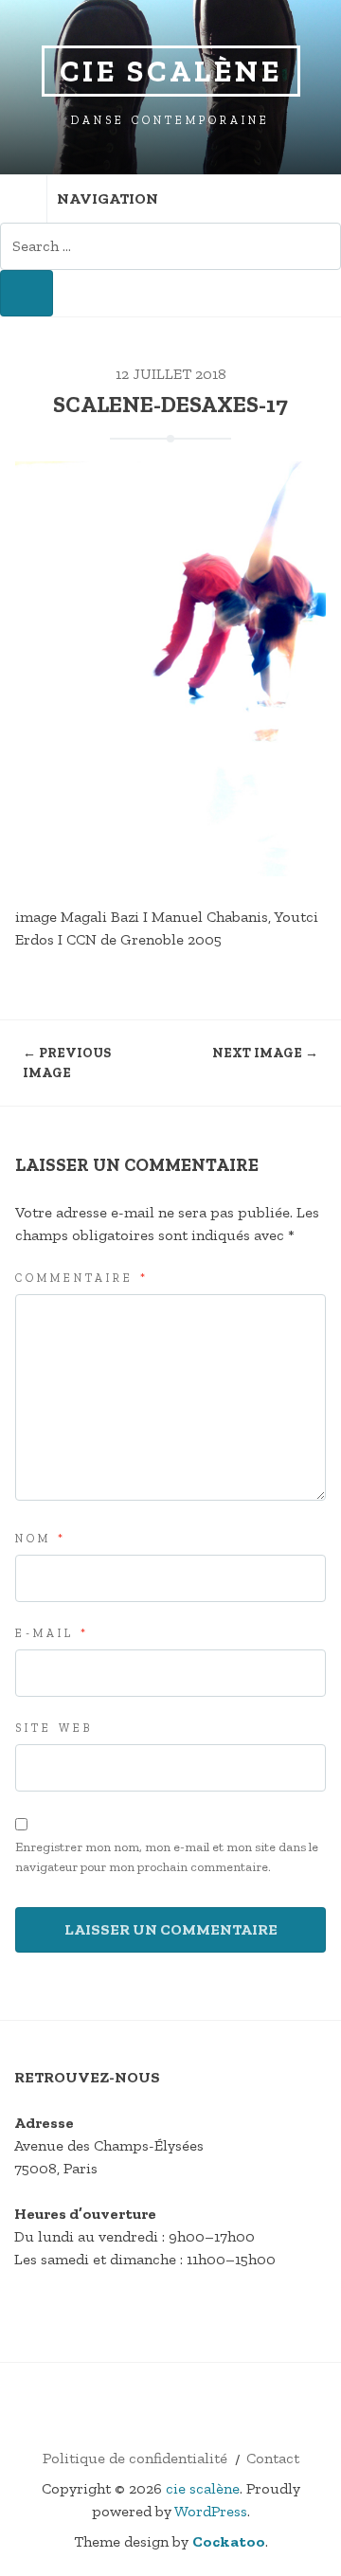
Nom (41, 1539)
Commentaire (82, 1278)
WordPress (211, 2511)
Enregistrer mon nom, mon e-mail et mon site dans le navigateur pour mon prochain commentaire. (167, 1857)
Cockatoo (229, 2541)
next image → (265, 1053)
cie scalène (171, 71)
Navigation (108, 198)
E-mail (52, 1633)
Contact (273, 2458)
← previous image (67, 1063)
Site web (54, 1728)
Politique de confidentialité (135, 2458)
